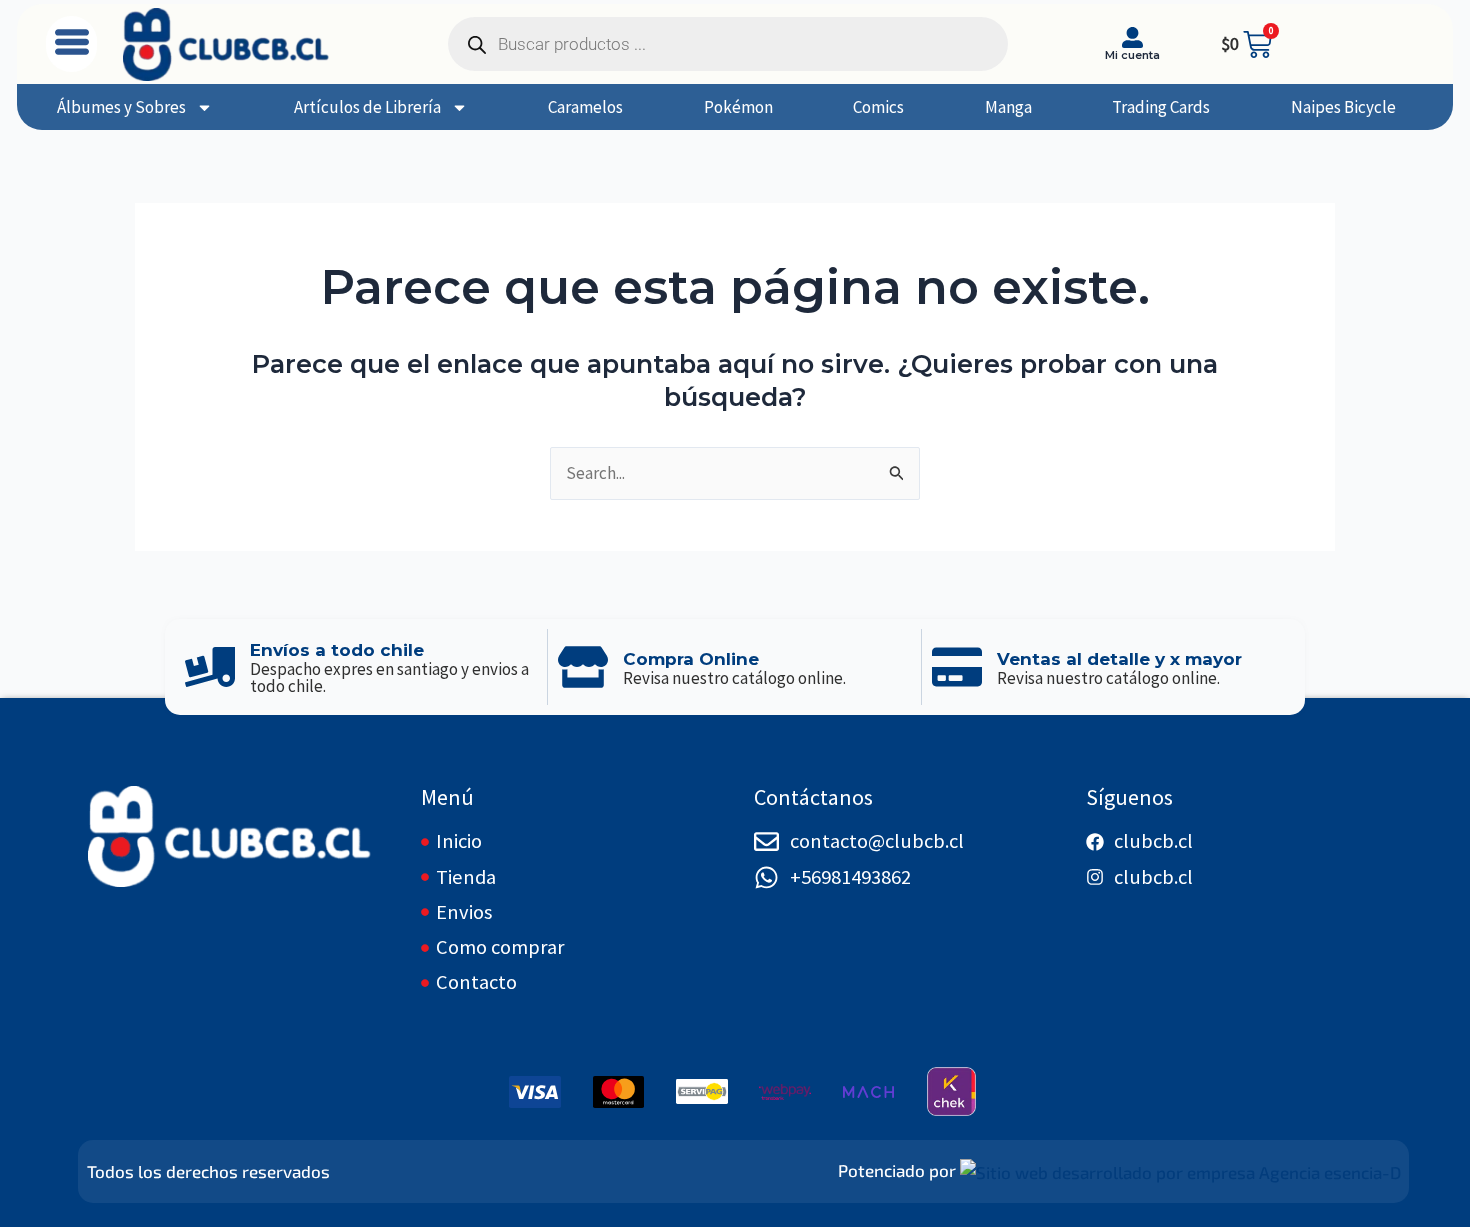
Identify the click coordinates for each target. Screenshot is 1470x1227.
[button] (71, 44)
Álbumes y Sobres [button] (121, 107)
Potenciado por (897, 1170)
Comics (878, 107)
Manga (1008, 107)
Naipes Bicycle (1343, 107)
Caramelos (585, 107)
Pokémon (738, 107)
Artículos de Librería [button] (367, 107)
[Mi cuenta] (1132, 37)
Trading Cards (1161, 107)
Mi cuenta (1132, 55)
